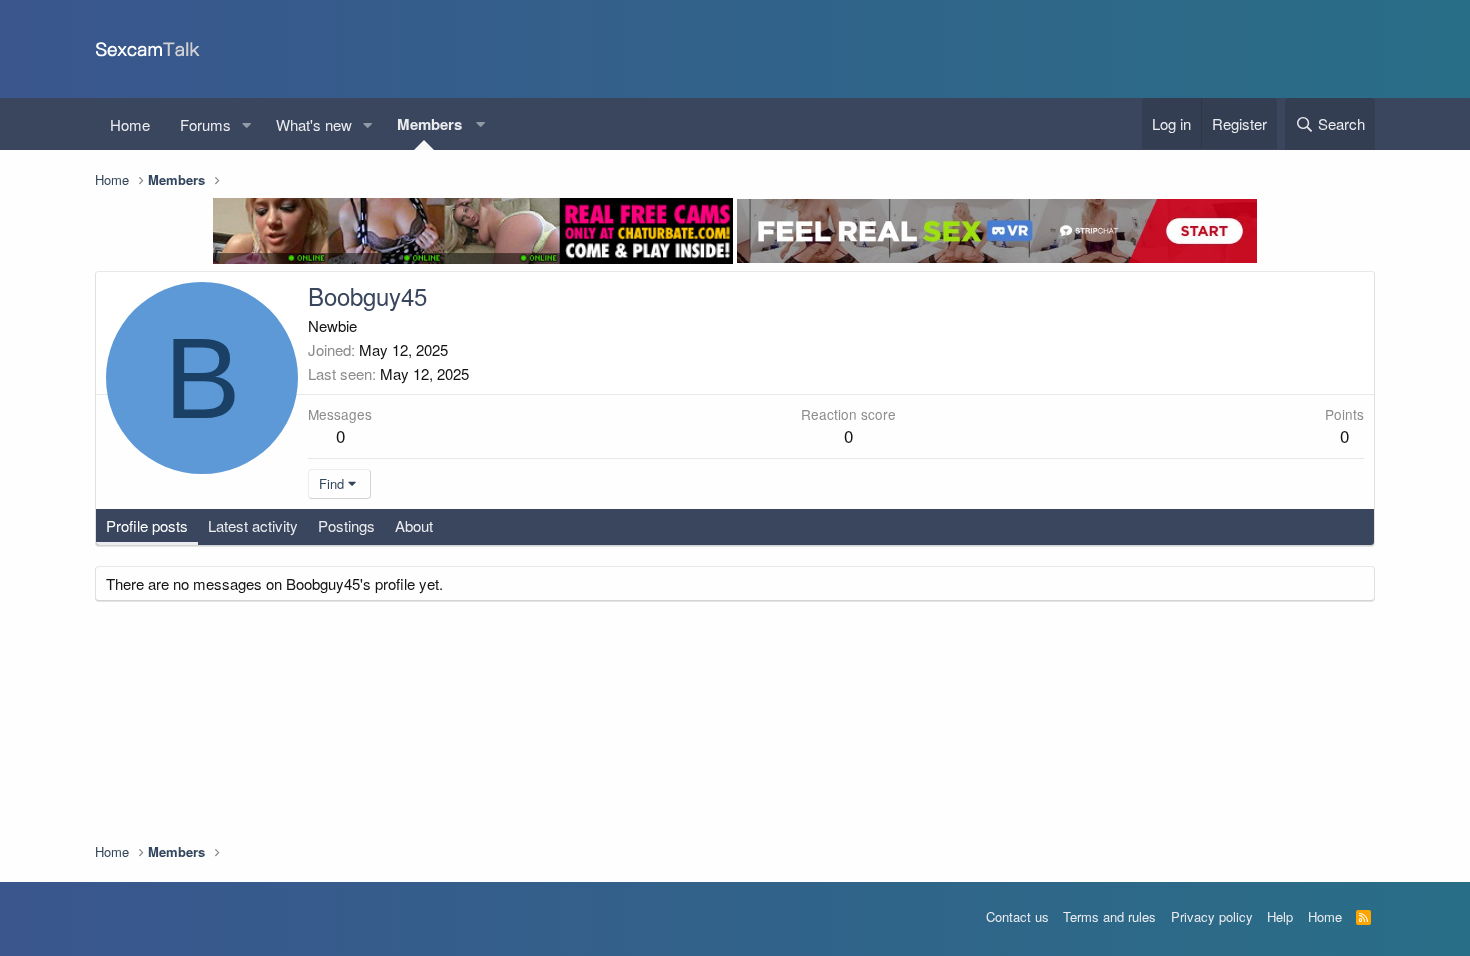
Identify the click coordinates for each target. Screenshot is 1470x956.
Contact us (1017, 916)
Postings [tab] (346, 525)
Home (130, 124)
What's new (314, 124)
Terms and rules (1109, 916)
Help (1280, 916)
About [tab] (414, 525)
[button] (247, 124)
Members (429, 124)
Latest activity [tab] (253, 525)
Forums (205, 124)
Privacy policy (1212, 916)
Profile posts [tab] (147, 525)
